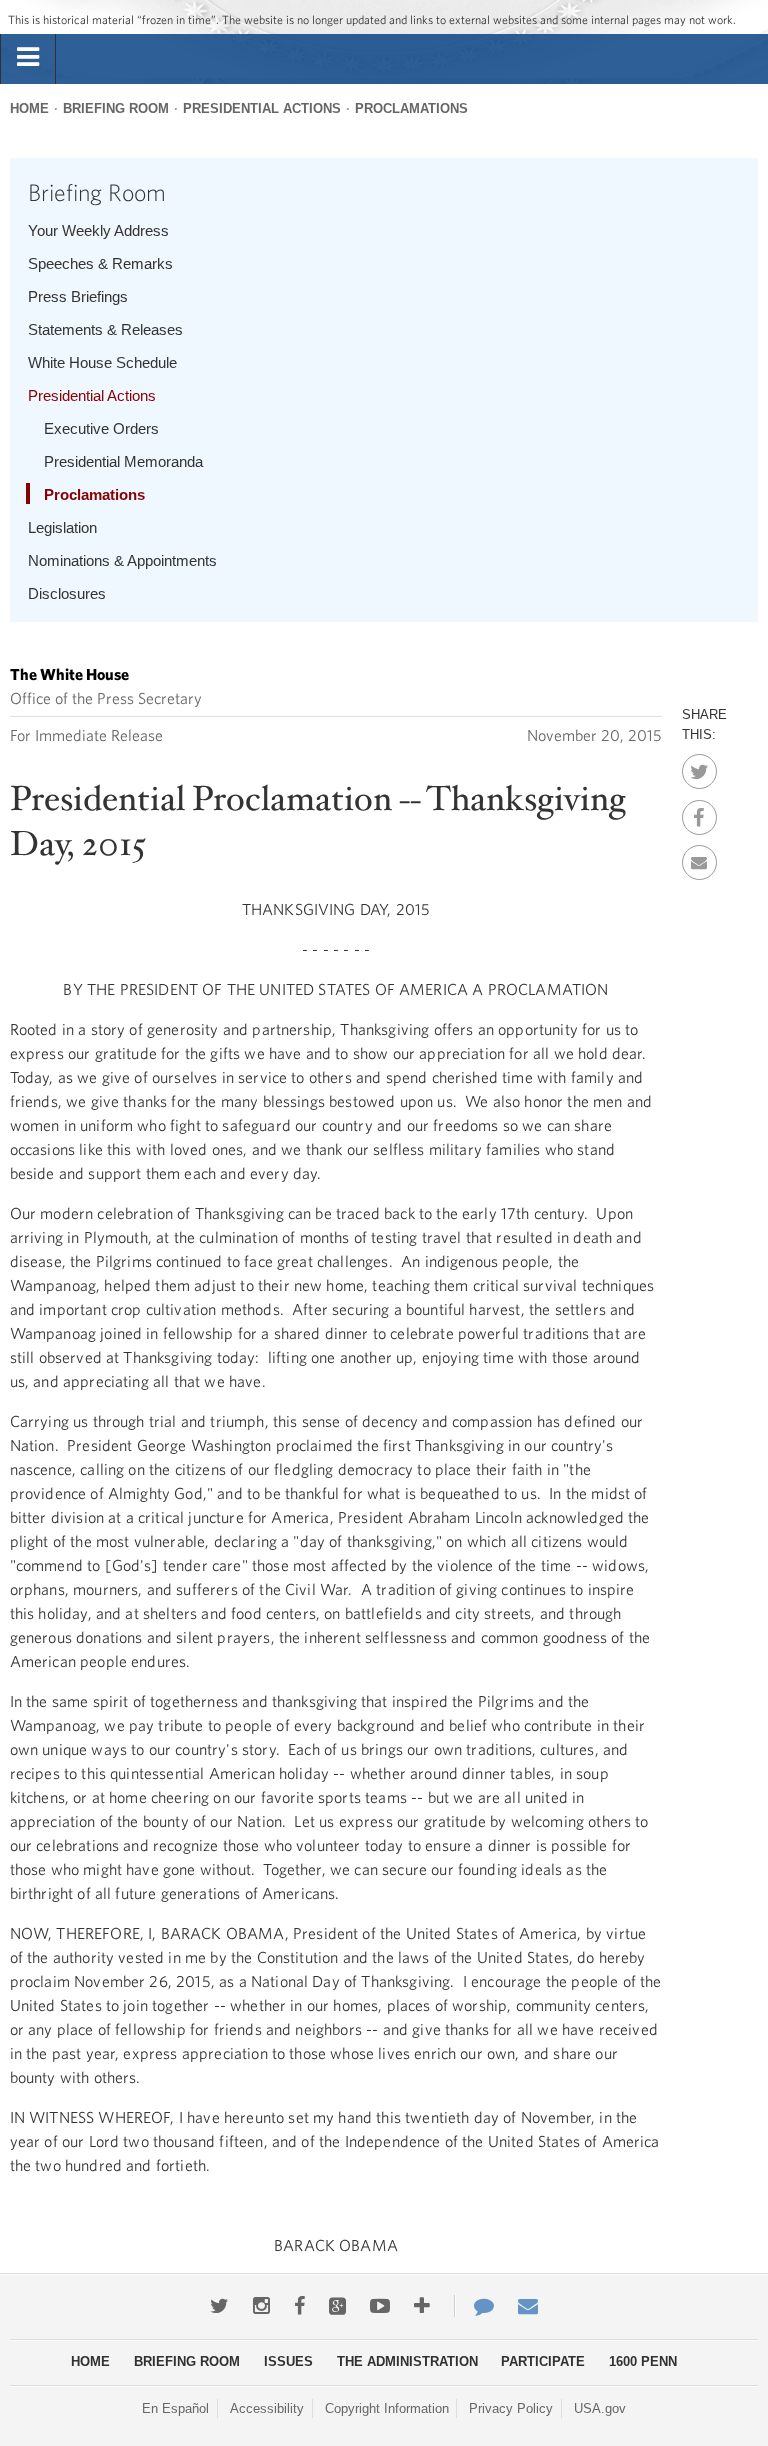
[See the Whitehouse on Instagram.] (261, 2306)
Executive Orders (101, 428)
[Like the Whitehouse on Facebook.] (299, 2306)
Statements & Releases (105, 329)
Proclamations (411, 108)
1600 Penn (643, 2361)
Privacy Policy (511, 2408)
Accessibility (267, 2408)
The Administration (407, 2361)
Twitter (699, 766)
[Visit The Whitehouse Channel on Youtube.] (380, 2306)
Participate (543, 2361)
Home (29, 108)
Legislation (62, 527)
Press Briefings (78, 296)
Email (699, 857)
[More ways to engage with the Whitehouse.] (422, 2306)
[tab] (28, 58)
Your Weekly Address (98, 230)
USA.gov (600, 2408)
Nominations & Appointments (122, 560)
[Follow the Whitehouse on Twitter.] (219, 2306)
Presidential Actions (262, 108)
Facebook (699, 812)
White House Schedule (102, 362)
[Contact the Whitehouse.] (474, 2306)
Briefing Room (116, 108)
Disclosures (67, 593)
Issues (288, 2361)
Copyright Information (387, 2408)
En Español (175, 2408)
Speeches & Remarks (100, 263)
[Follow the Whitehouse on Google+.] (337, 2306)
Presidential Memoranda (123, 461)
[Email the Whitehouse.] (528, 2306)
